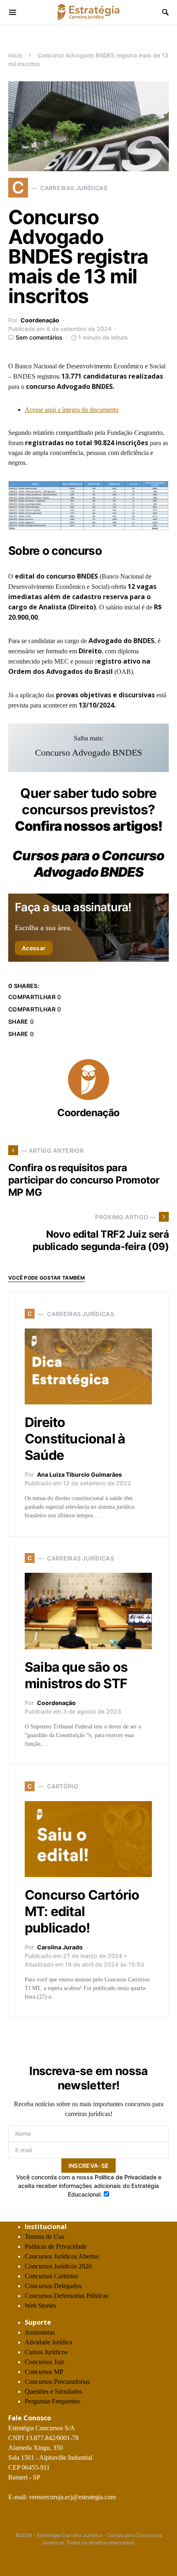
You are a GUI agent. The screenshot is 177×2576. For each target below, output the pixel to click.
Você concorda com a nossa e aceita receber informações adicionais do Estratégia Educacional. (89, 2186)
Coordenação (40, 320)
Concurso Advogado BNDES (88, 753)
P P (56, 2246)
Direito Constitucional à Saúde (75, 1439)
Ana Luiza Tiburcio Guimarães (79, 1474)
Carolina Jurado (60, 1947)
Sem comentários (39, 337)
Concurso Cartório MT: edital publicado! (82, 1911)
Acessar (34, 948)
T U (44, 2237)
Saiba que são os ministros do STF (76, 1675)
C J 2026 (58, 2266)
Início (15, 55)
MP (44, 2372)
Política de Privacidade (126, 2177)
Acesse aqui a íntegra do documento (72, 410)
